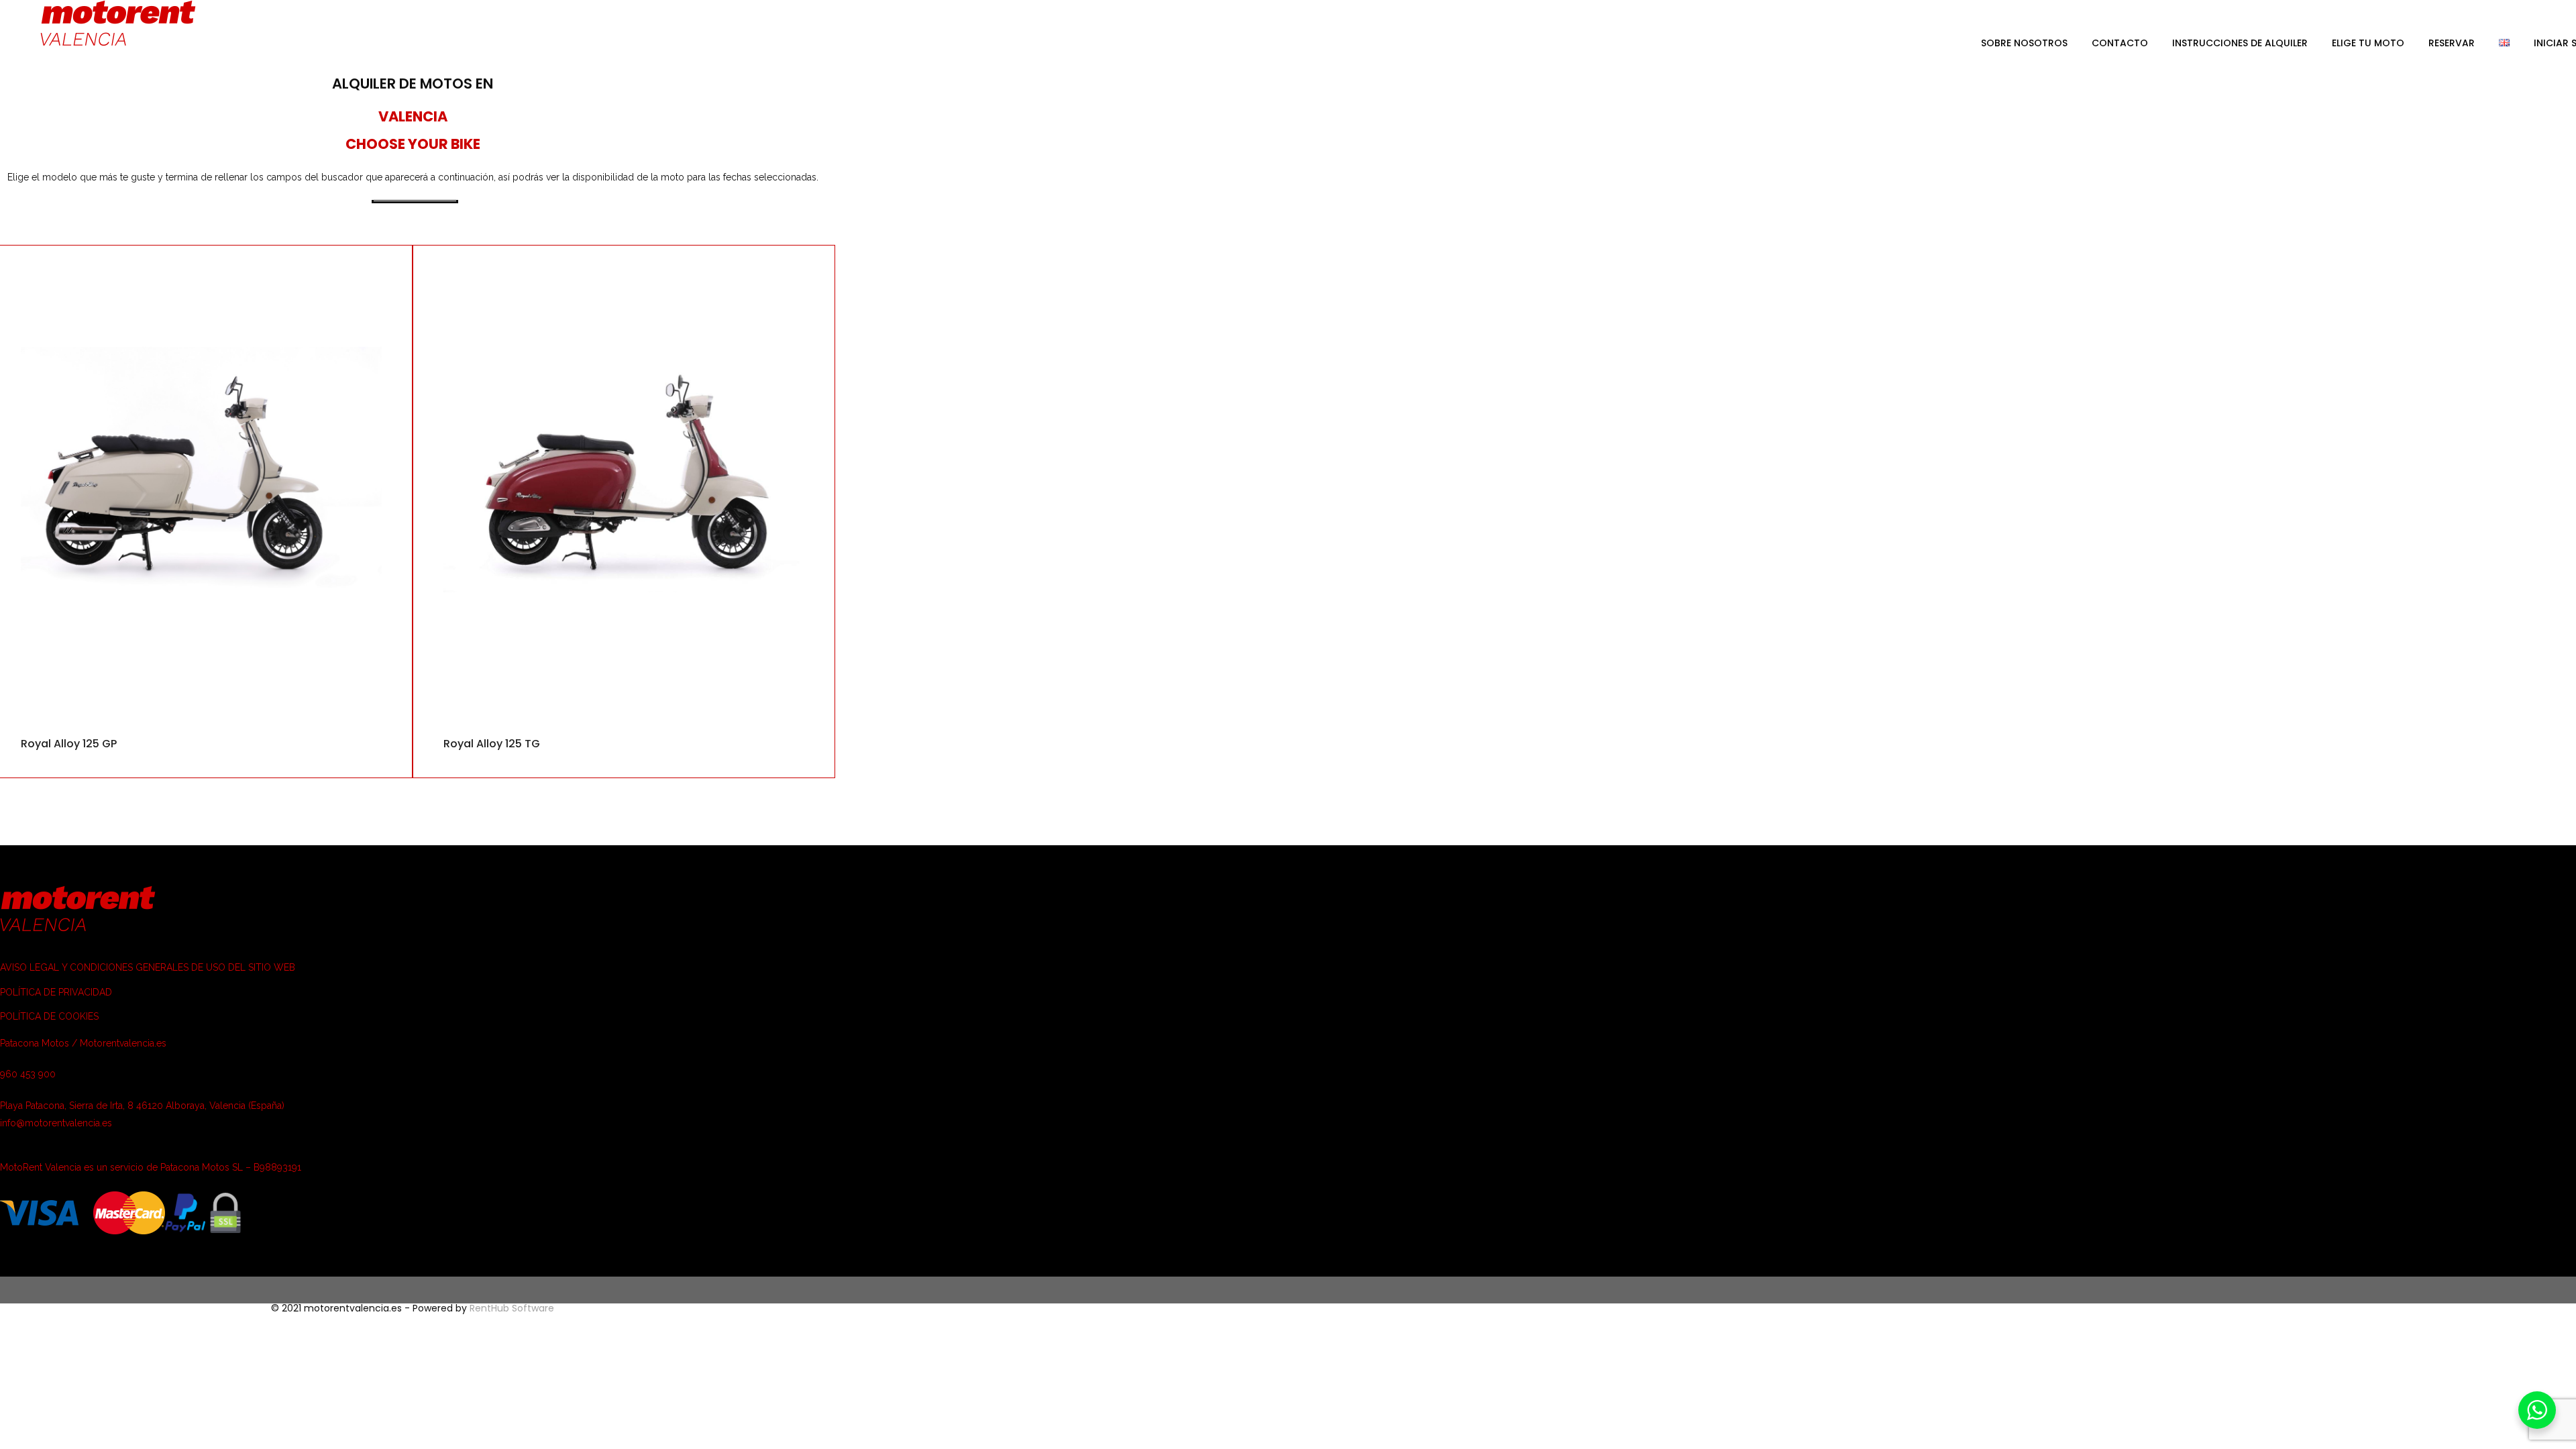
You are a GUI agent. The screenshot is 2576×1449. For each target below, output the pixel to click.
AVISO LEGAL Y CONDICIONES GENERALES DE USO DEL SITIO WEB (148, 967)
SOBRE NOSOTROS (2024, 43)
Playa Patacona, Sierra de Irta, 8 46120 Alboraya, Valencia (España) (142, 1106)
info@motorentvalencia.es (56, 1123)
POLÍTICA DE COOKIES (49, 1016)
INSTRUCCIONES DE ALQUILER (2240, 43)
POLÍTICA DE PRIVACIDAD (56, 992)
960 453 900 (28, 1074)
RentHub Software (512, 1308)
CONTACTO (2120, 43)
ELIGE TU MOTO (2368, 43)
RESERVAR (2452, 43)
